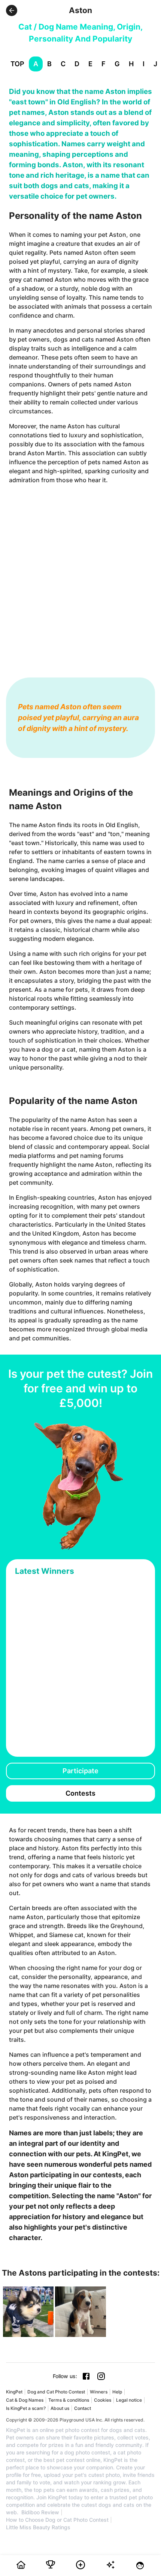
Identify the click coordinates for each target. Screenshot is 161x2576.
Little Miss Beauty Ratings (38, 2527)
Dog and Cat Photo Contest (56, 2392)
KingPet (14, 2392)
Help (117, 2392)
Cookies (103, 2400)
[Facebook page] (86, 2376)
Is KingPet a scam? (26, 2408)
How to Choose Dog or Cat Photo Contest (57, 2520)
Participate (80, 1771)
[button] (12, 10)
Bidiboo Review (40, 2512)
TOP (17, 64)
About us (60, 2408)
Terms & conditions (69, 2400)
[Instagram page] (101, 2376)
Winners (99, 2392)
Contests (80, 1793)
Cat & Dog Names (25, 2400)
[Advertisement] (80, 573)
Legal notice (129, 2400)
